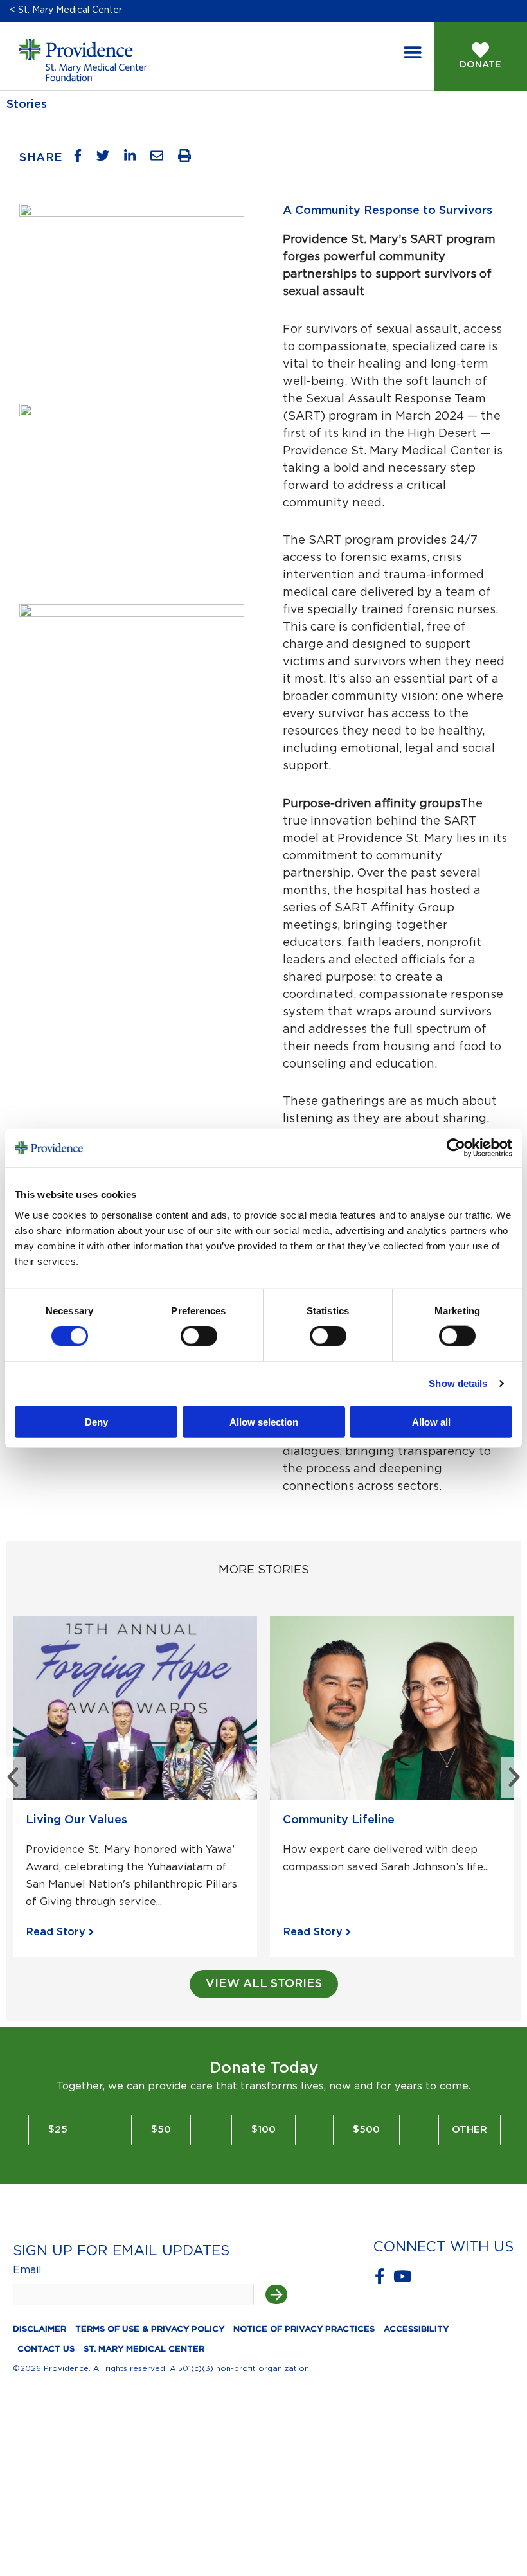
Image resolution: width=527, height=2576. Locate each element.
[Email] (162, 159)
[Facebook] (83, 159)
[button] (413, 53)
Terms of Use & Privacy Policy (150, 2330)
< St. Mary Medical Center (66, 10)
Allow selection (264, 1421)
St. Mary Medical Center (144, 2349)
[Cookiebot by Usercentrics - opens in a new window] (466, 1148)
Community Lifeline (339, 1820)
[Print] (189, 159)
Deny (96, 1421)
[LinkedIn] (135, 159)
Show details (458, 1383)
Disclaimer (40, 2330)
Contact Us (46, 2349)
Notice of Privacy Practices (304, 2330)
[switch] (199, 1336)
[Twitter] (108, 159)
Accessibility (416, 2330)
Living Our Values (76, 1820)
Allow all (431, 1421)
